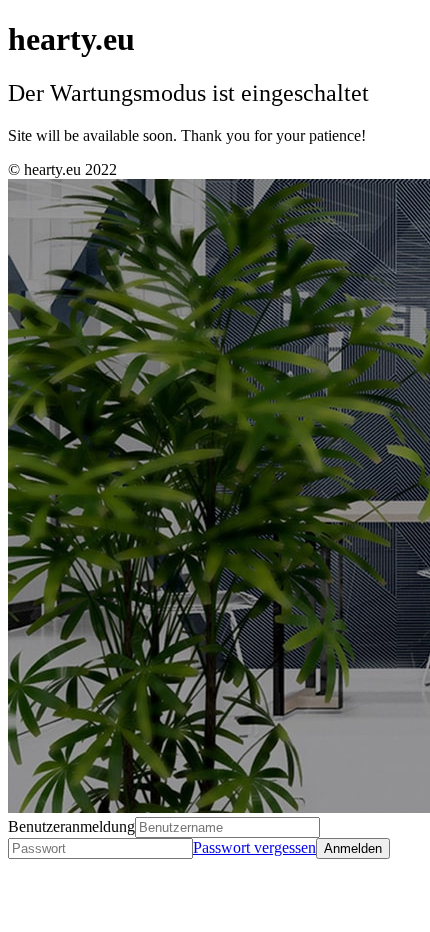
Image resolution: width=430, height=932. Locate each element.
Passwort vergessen (254, 847)
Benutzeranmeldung (71, 826)
